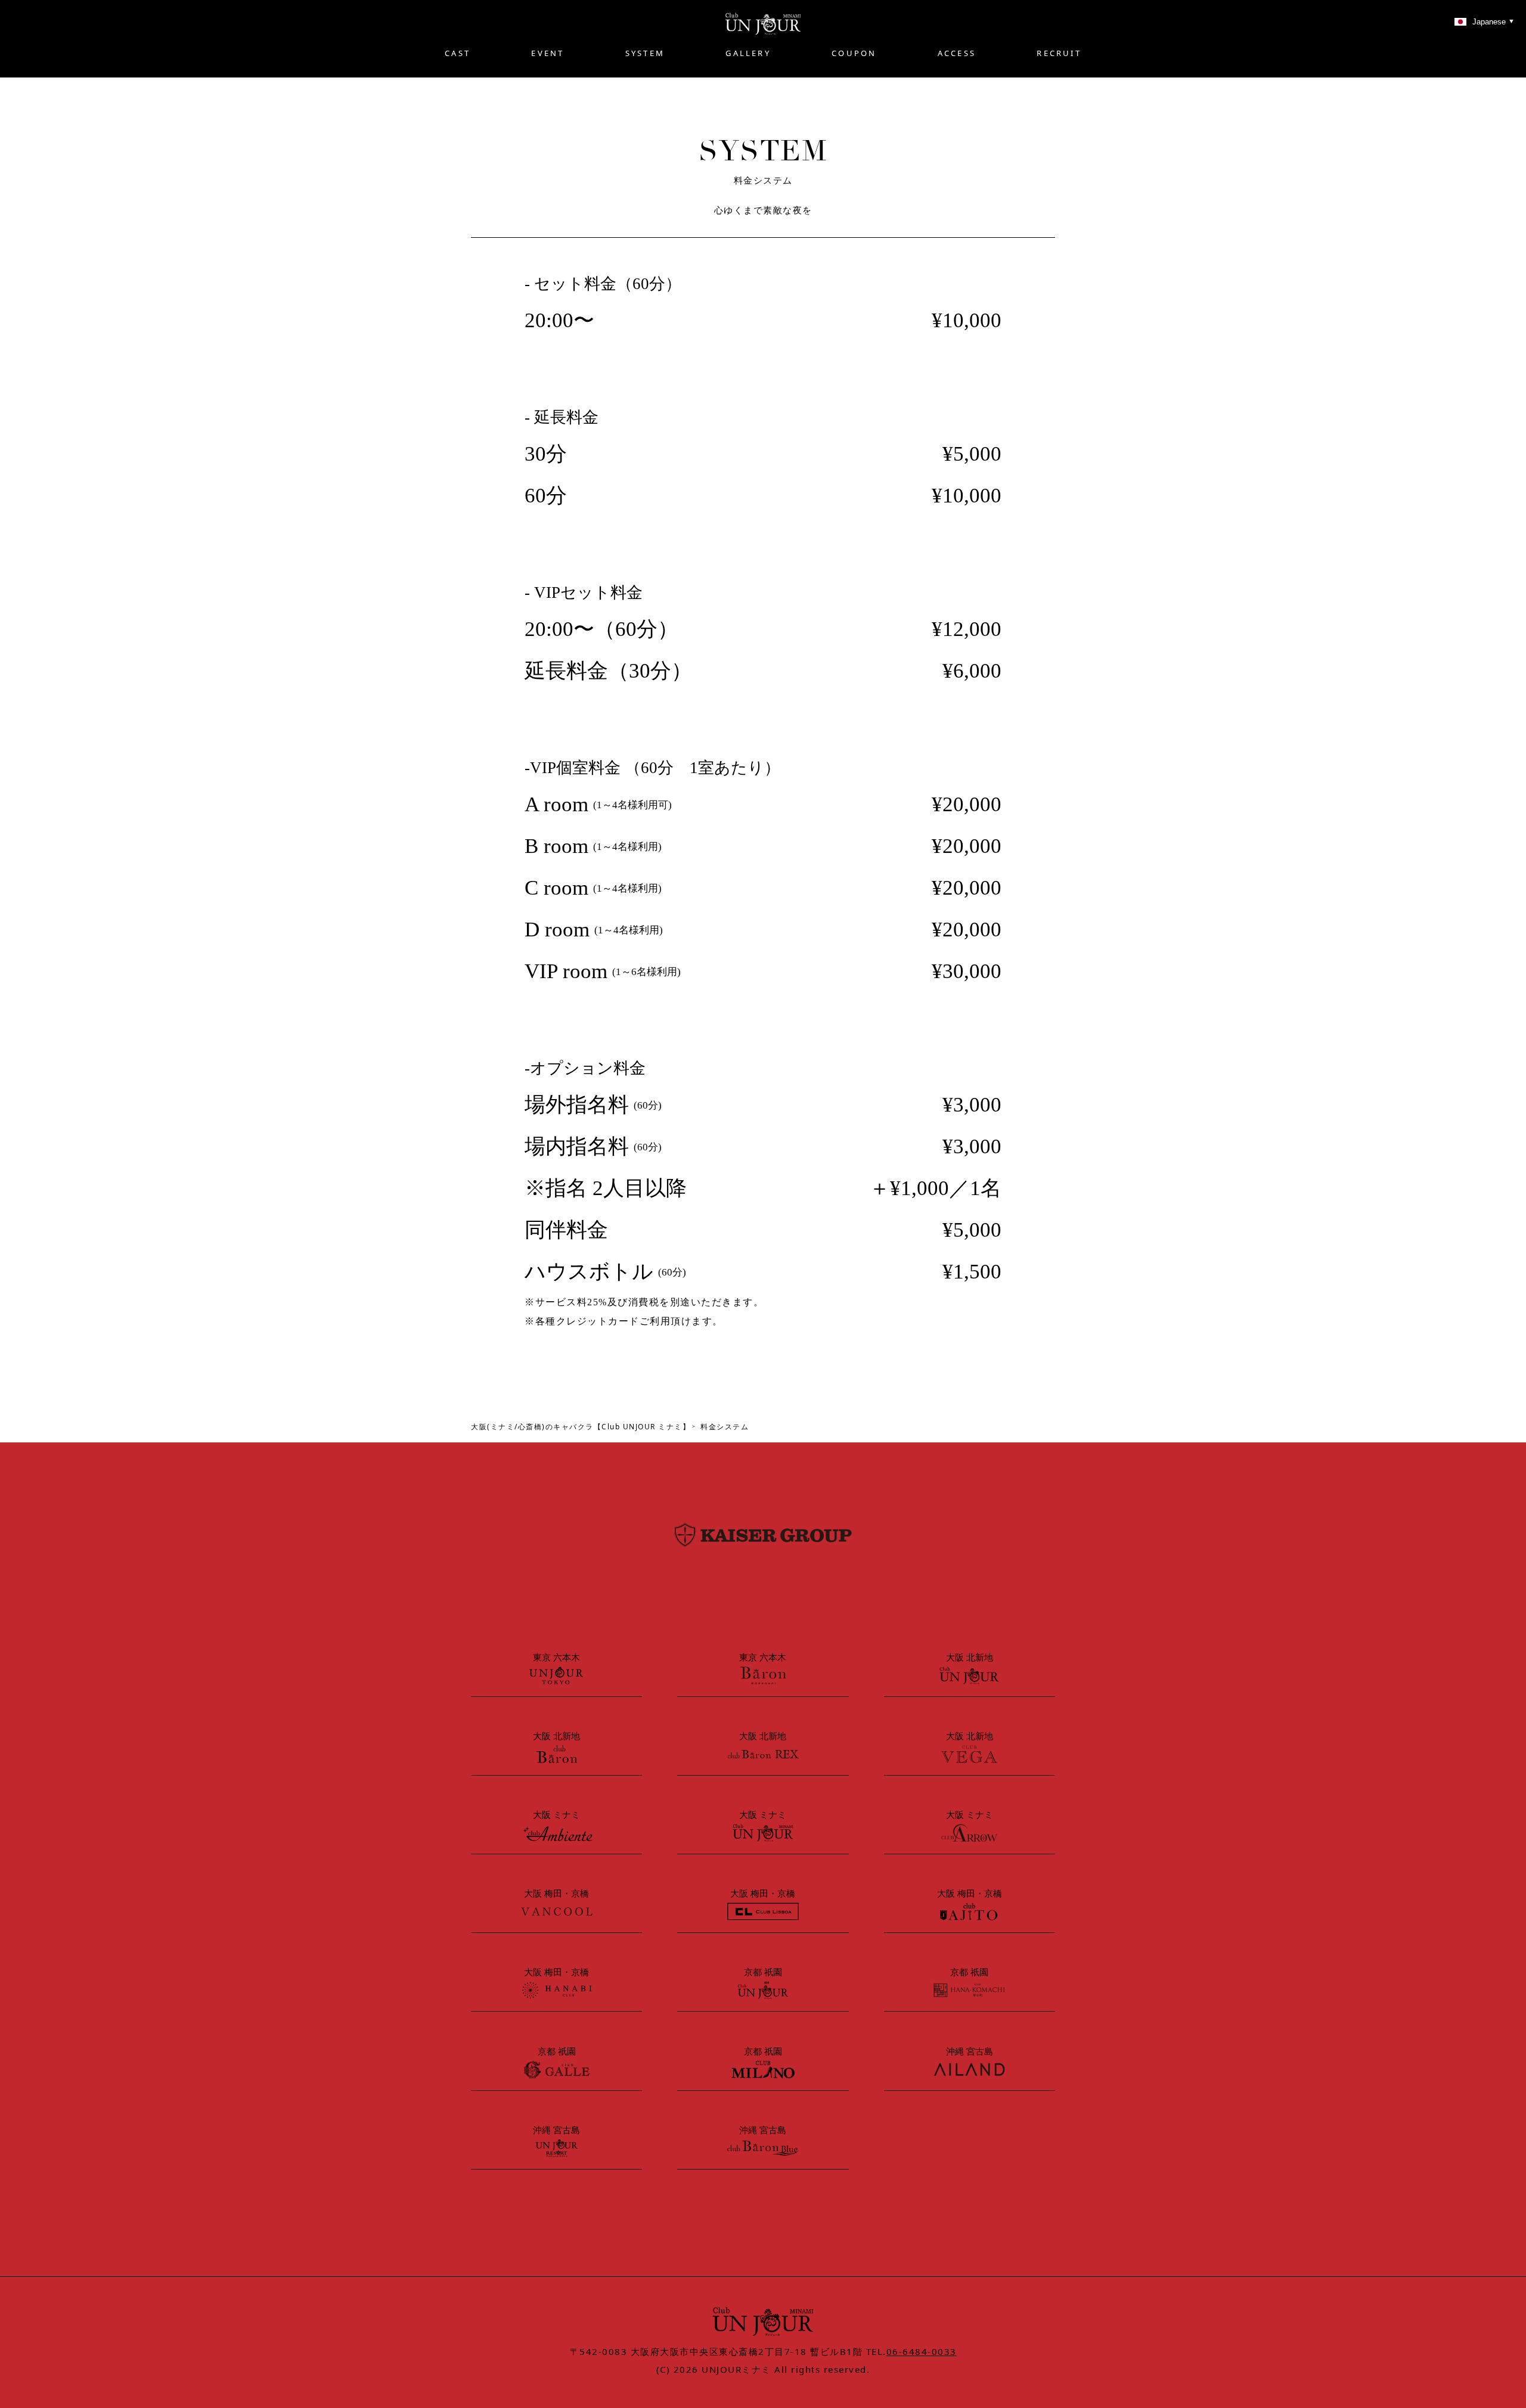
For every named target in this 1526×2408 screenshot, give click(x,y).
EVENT (548, 53)
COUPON (854, 53)
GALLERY (748, 53)
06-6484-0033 (922, 2351)
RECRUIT (1059, 53)
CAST (458, 53)
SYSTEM (645, 53)
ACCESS (957, 53)
